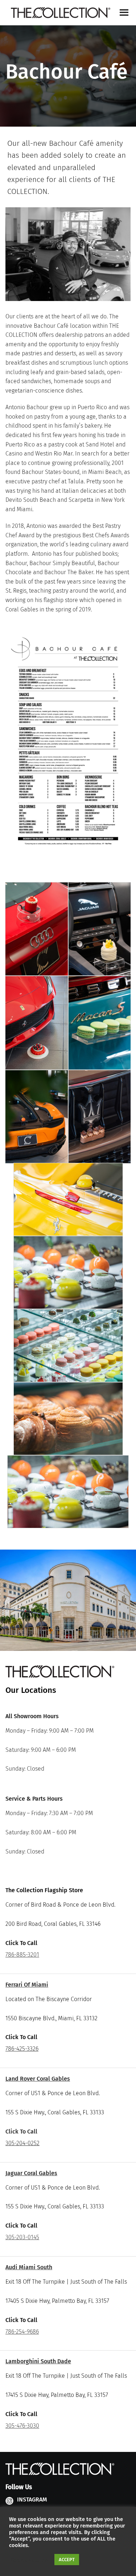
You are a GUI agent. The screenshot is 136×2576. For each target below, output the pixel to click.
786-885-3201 (22, 1955)
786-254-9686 (22, 2332)
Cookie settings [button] (30, 2560)
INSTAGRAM (32, 2499)
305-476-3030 (22, 2426)
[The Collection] (61, 13)
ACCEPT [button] (67, 2560)
